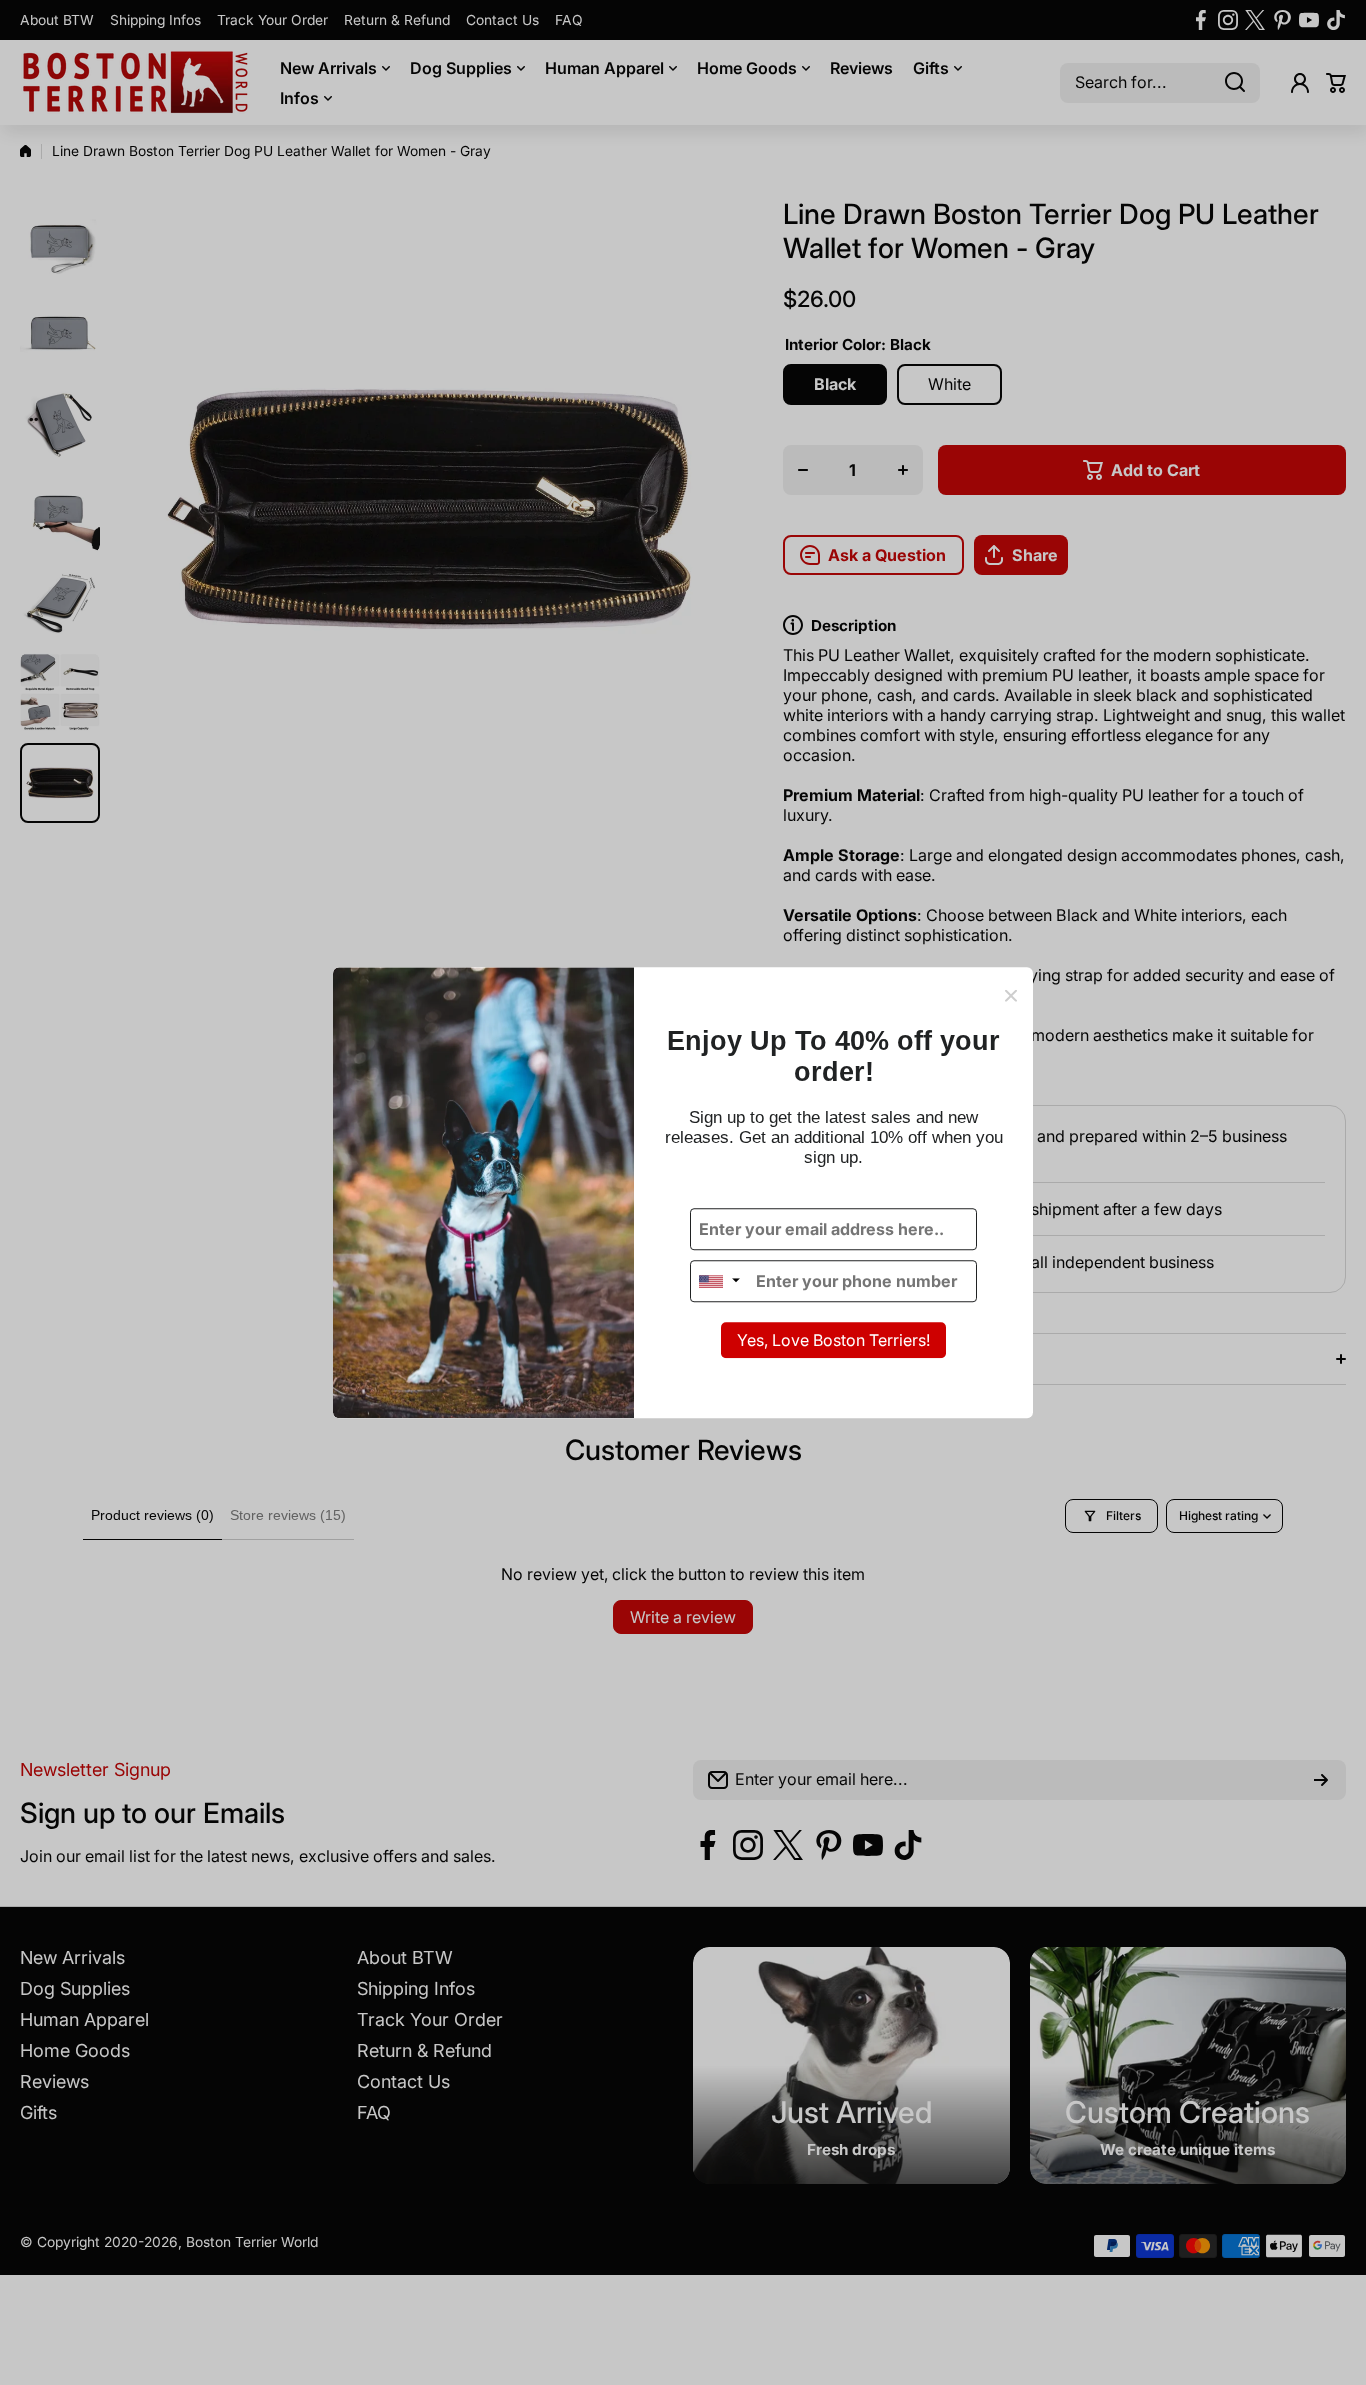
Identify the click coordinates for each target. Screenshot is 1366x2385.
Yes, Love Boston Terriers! (833, 1341)
